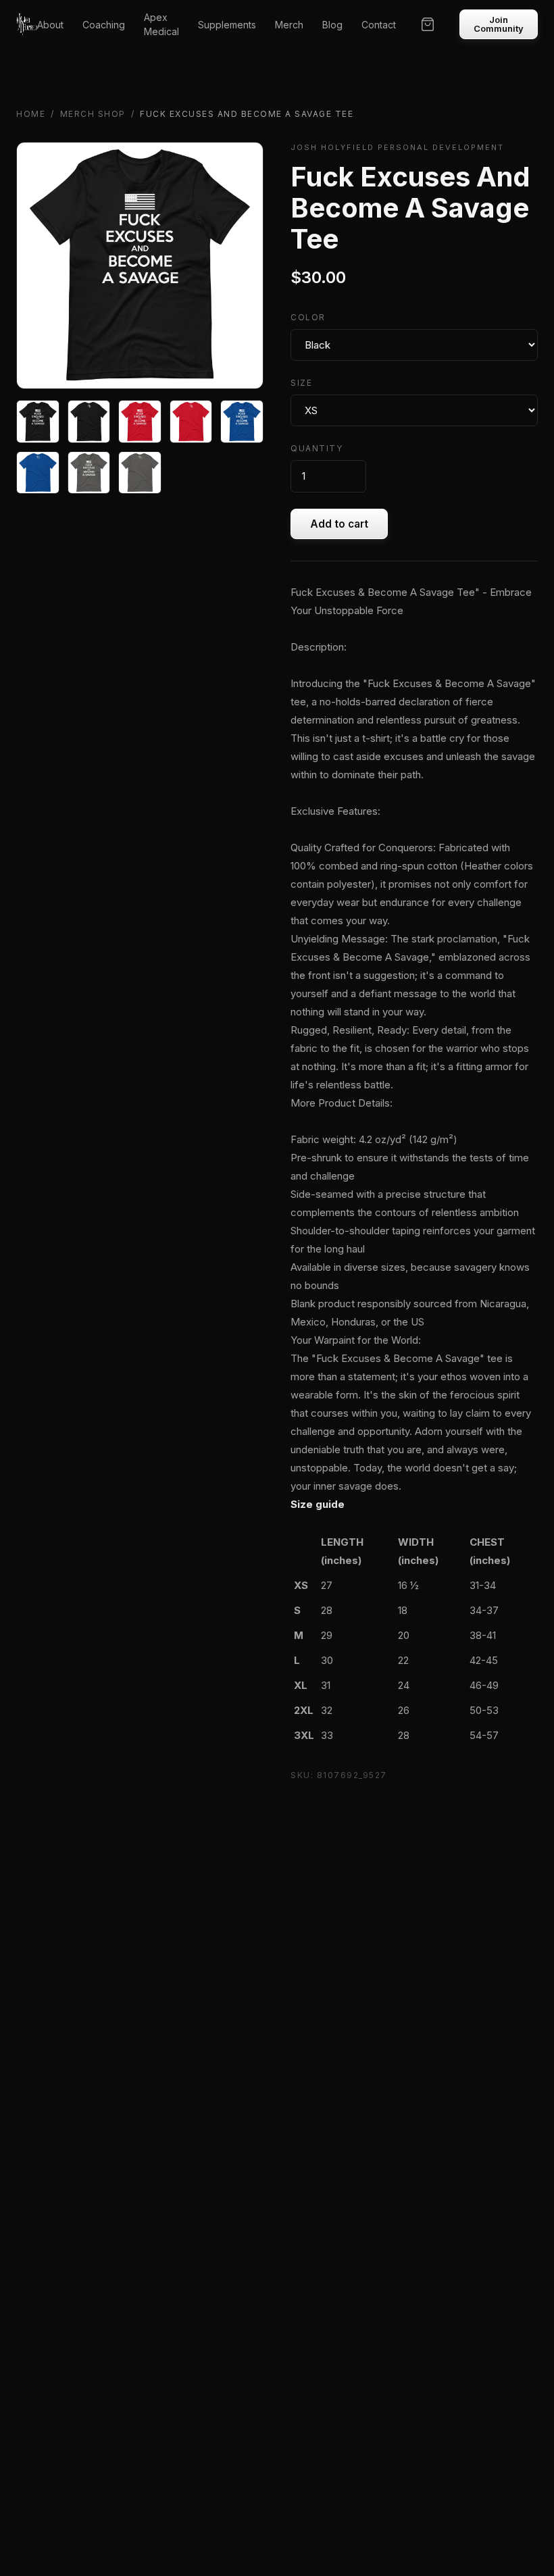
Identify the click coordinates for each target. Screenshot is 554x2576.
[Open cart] (428, 24)
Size (301, 383)
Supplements (227, 25)
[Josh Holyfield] (27, 24)
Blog (332, 25)
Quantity (317, 448)
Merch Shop (93, 114)
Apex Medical (161, 24)
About (50, 25)
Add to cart (339, 524)
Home (31, 114)
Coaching (104, 25)
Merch (289, 25)
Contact (379, 25)
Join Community (499, 24)
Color (308, 317)
